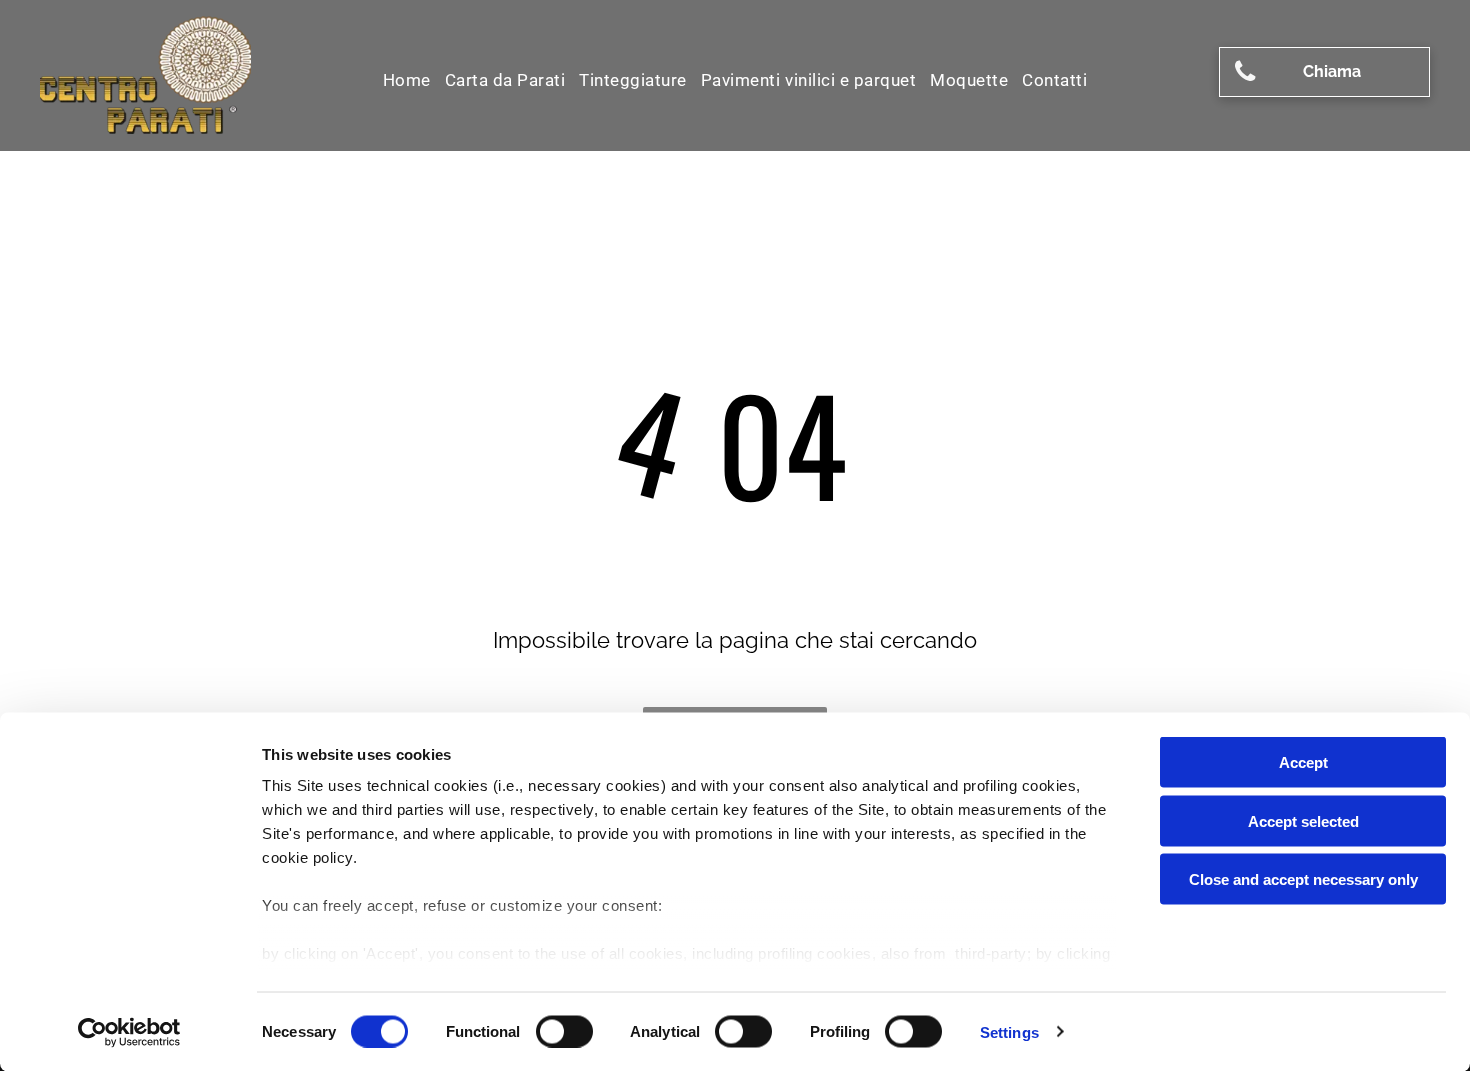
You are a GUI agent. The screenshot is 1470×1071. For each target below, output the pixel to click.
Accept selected (1303, 820)
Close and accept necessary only (1303, 879)
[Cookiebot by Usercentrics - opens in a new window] (129, 1032)
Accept (1303, 762)
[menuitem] (407, 80)
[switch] (564, 1031)
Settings (1009, 1031)
